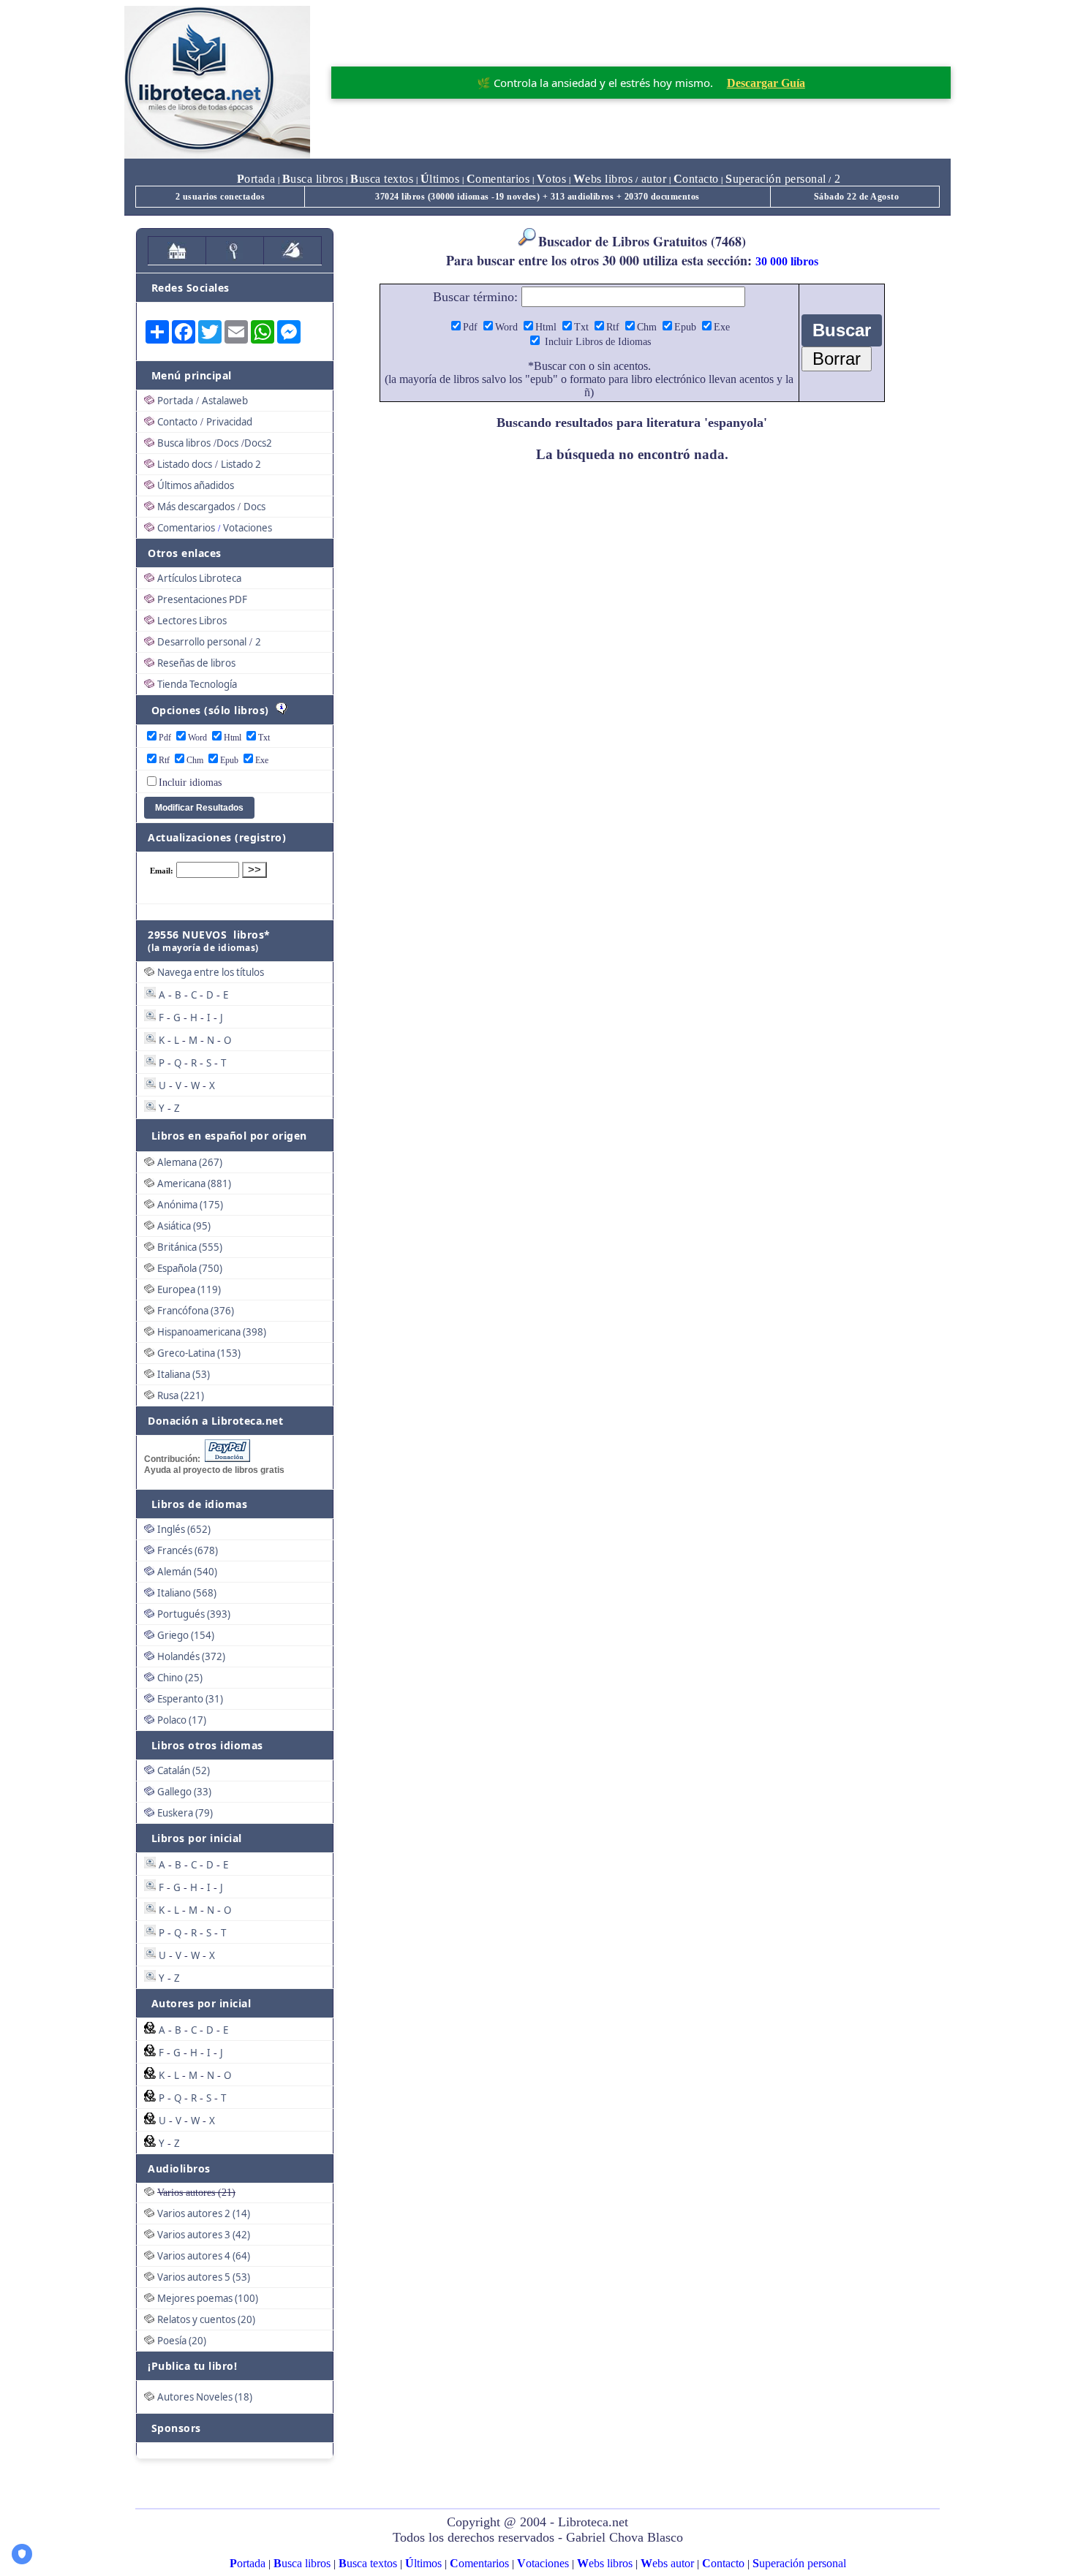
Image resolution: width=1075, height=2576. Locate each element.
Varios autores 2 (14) (204, 2213)
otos (552, 179)
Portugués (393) (194, 1614)
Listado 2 (241, 464)
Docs (227, 443)
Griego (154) (186, 1635)
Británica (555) (190, 1247)
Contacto (177, 422)
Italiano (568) (187, 1593)
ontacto (696, 179)
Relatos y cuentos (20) (206, 2319)
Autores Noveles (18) (205, 2397)
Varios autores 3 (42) (204, 2235)
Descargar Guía (766, 83)
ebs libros (603, 179)
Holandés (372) (191, 1656)
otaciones (543, 2563)
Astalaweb (225, 401)
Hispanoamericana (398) (212, 1332)
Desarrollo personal (202, 642)
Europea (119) (189, 1289)
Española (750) (190, 1268)
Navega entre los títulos (211, 972)
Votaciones (248, 528)
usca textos (382, 179)
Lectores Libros (192, 621)
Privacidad (229, 422)
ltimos (440, 179)
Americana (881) (194, 1183)
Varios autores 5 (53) (204, 2277)
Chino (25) (180, 1678)
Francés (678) (188, 1550)
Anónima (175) (190, 1205)
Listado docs (185, 464)
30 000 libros (787, 261)
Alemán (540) (187, 1572)
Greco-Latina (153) (199, 1353)
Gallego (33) (184, 1792)
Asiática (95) (184, 1226)
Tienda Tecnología (197, 684)
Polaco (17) (182, 1720)
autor (652, 179)
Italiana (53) (184, 1374)
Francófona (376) (196, 1311)
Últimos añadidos (196, 485)
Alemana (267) (190, 1162)
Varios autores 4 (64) (204, 2256)
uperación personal (776, 179)
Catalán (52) (184, 1770)
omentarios (498, 179)
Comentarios (186, 528)
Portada (175, 401)
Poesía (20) (182, 2341)
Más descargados (196, 507)
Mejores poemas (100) (208, 2298)
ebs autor (667, 2563)
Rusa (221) (181, 1395)
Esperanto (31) (190, 1699)
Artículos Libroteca (199, 578)
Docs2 (258, 443)
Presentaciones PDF (202, 599)
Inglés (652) (184, 1529)
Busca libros (184, 443)
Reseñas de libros (196, 663)
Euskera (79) (185, 1813)
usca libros (313, 179)
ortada (256, 179)
